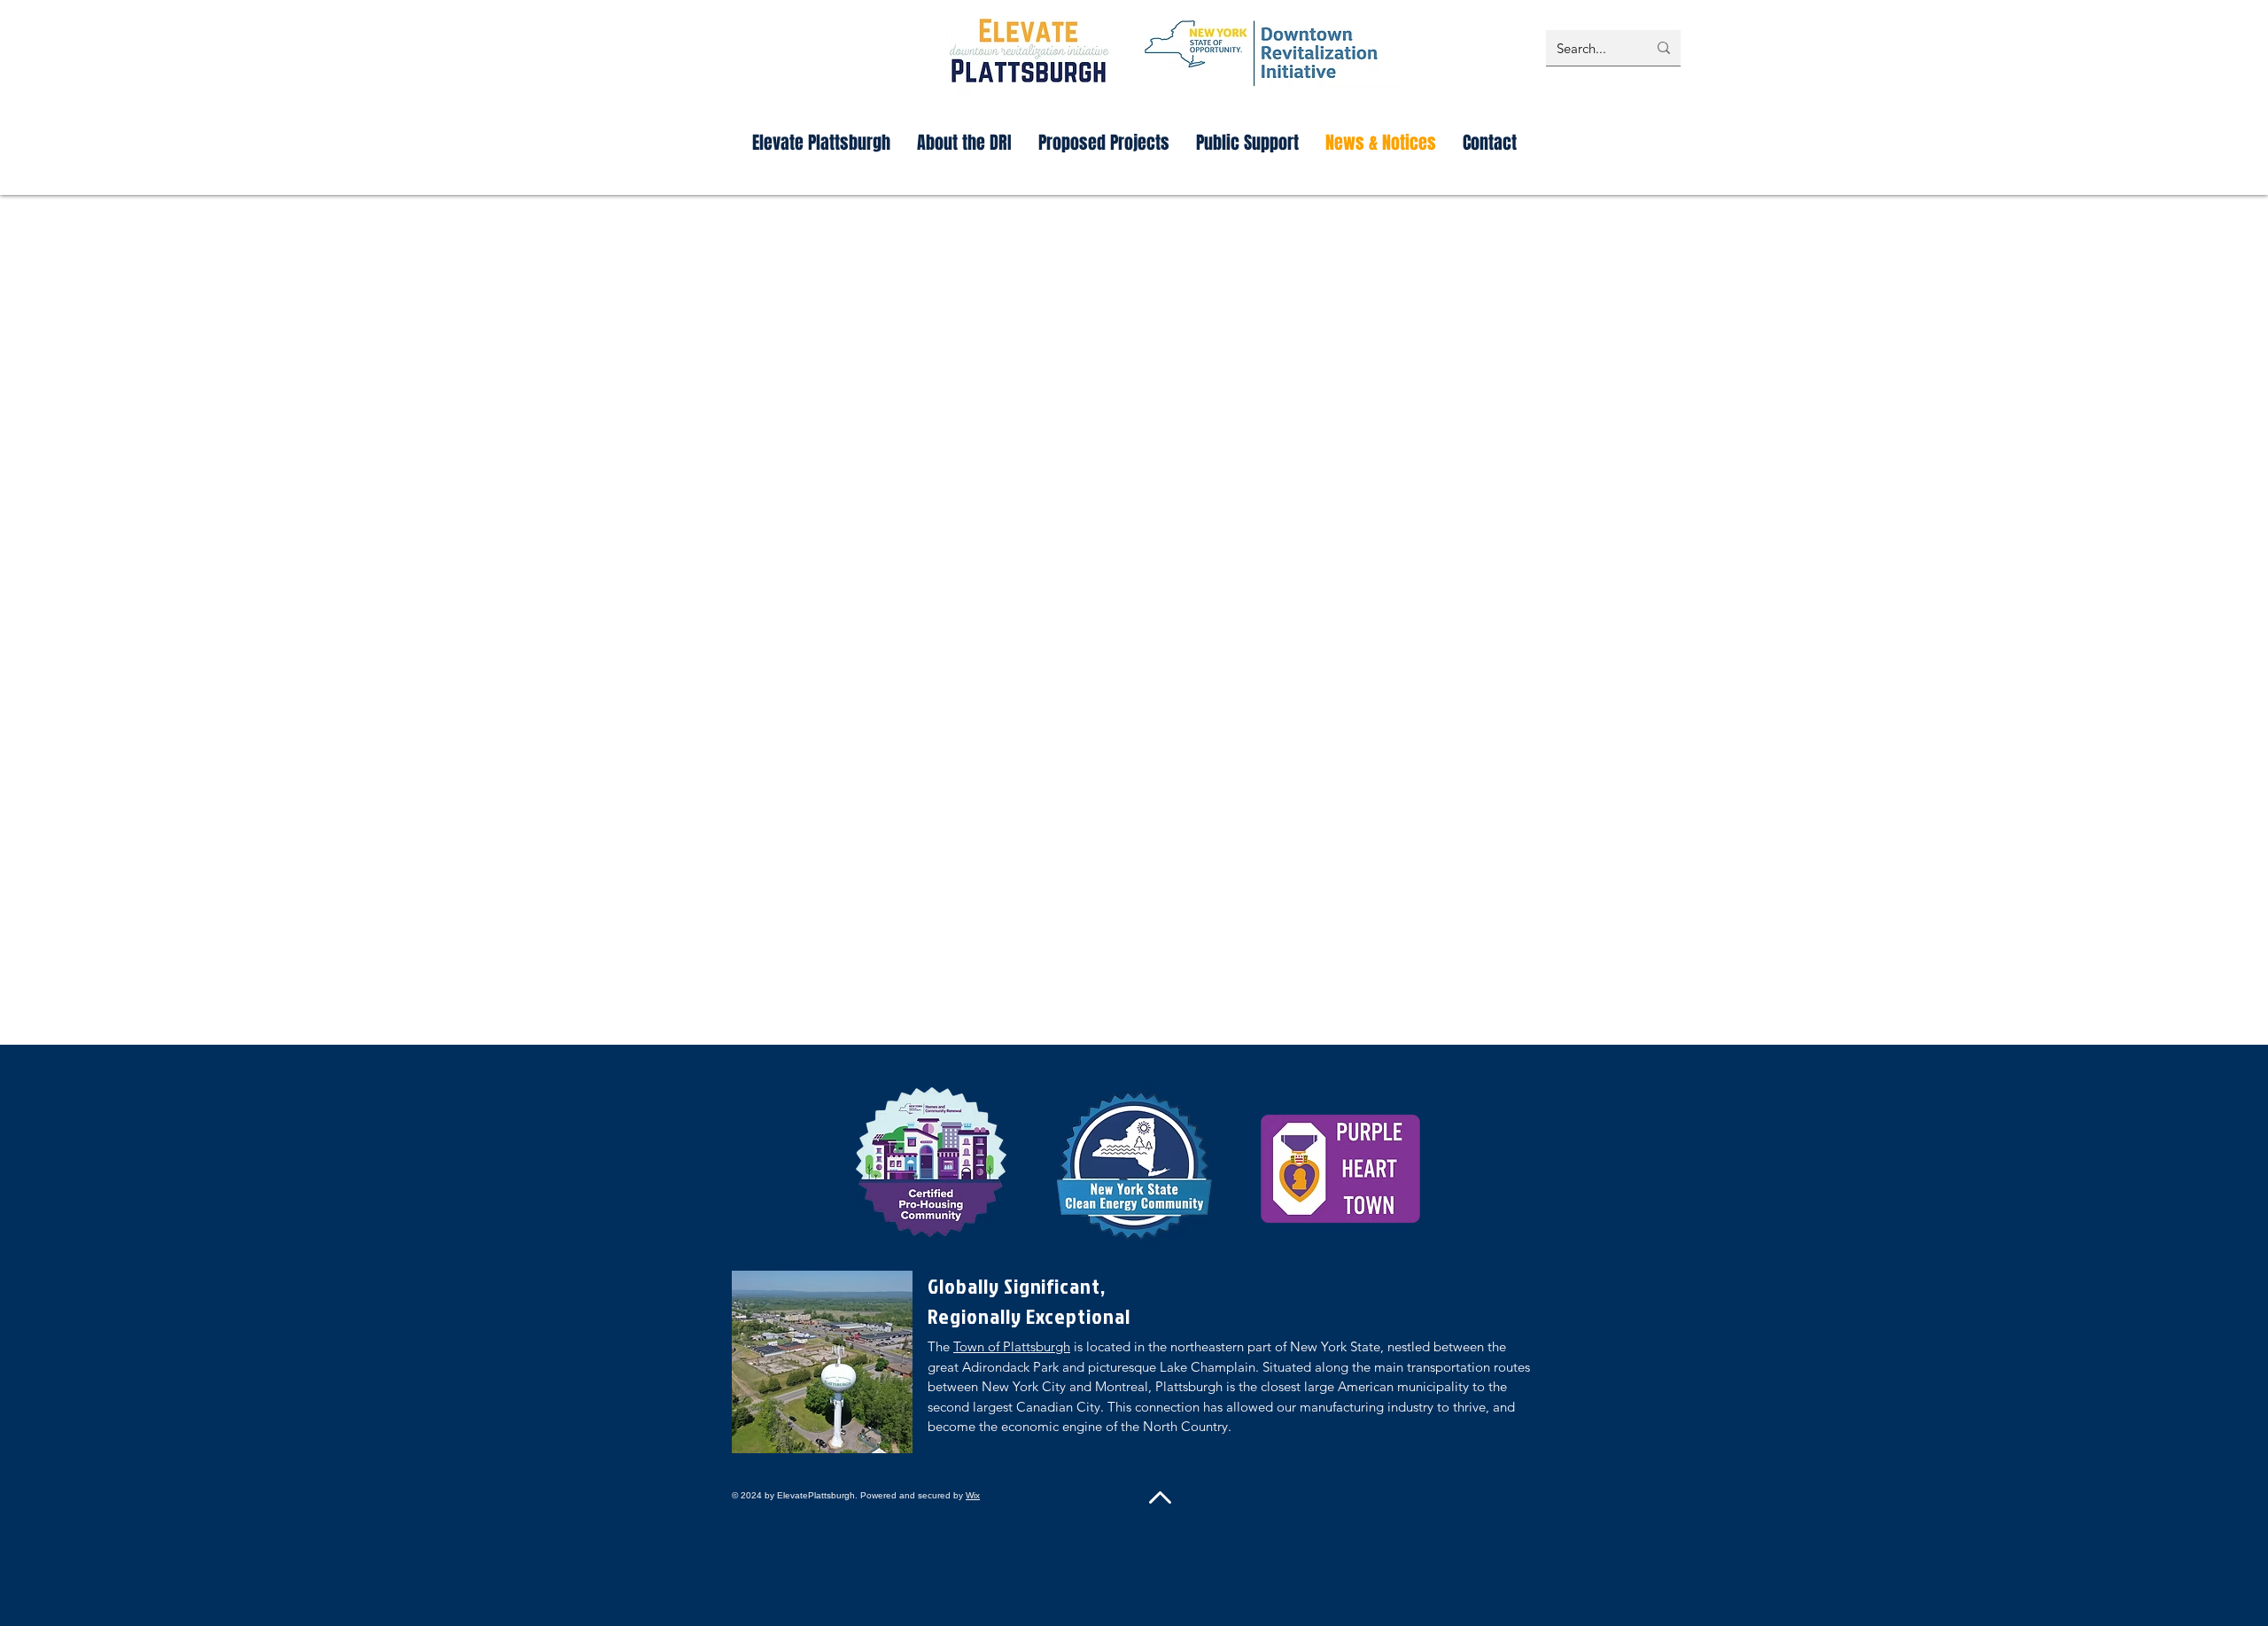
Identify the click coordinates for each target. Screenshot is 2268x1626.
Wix (973, 1495)
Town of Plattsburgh (1012, 1346)
